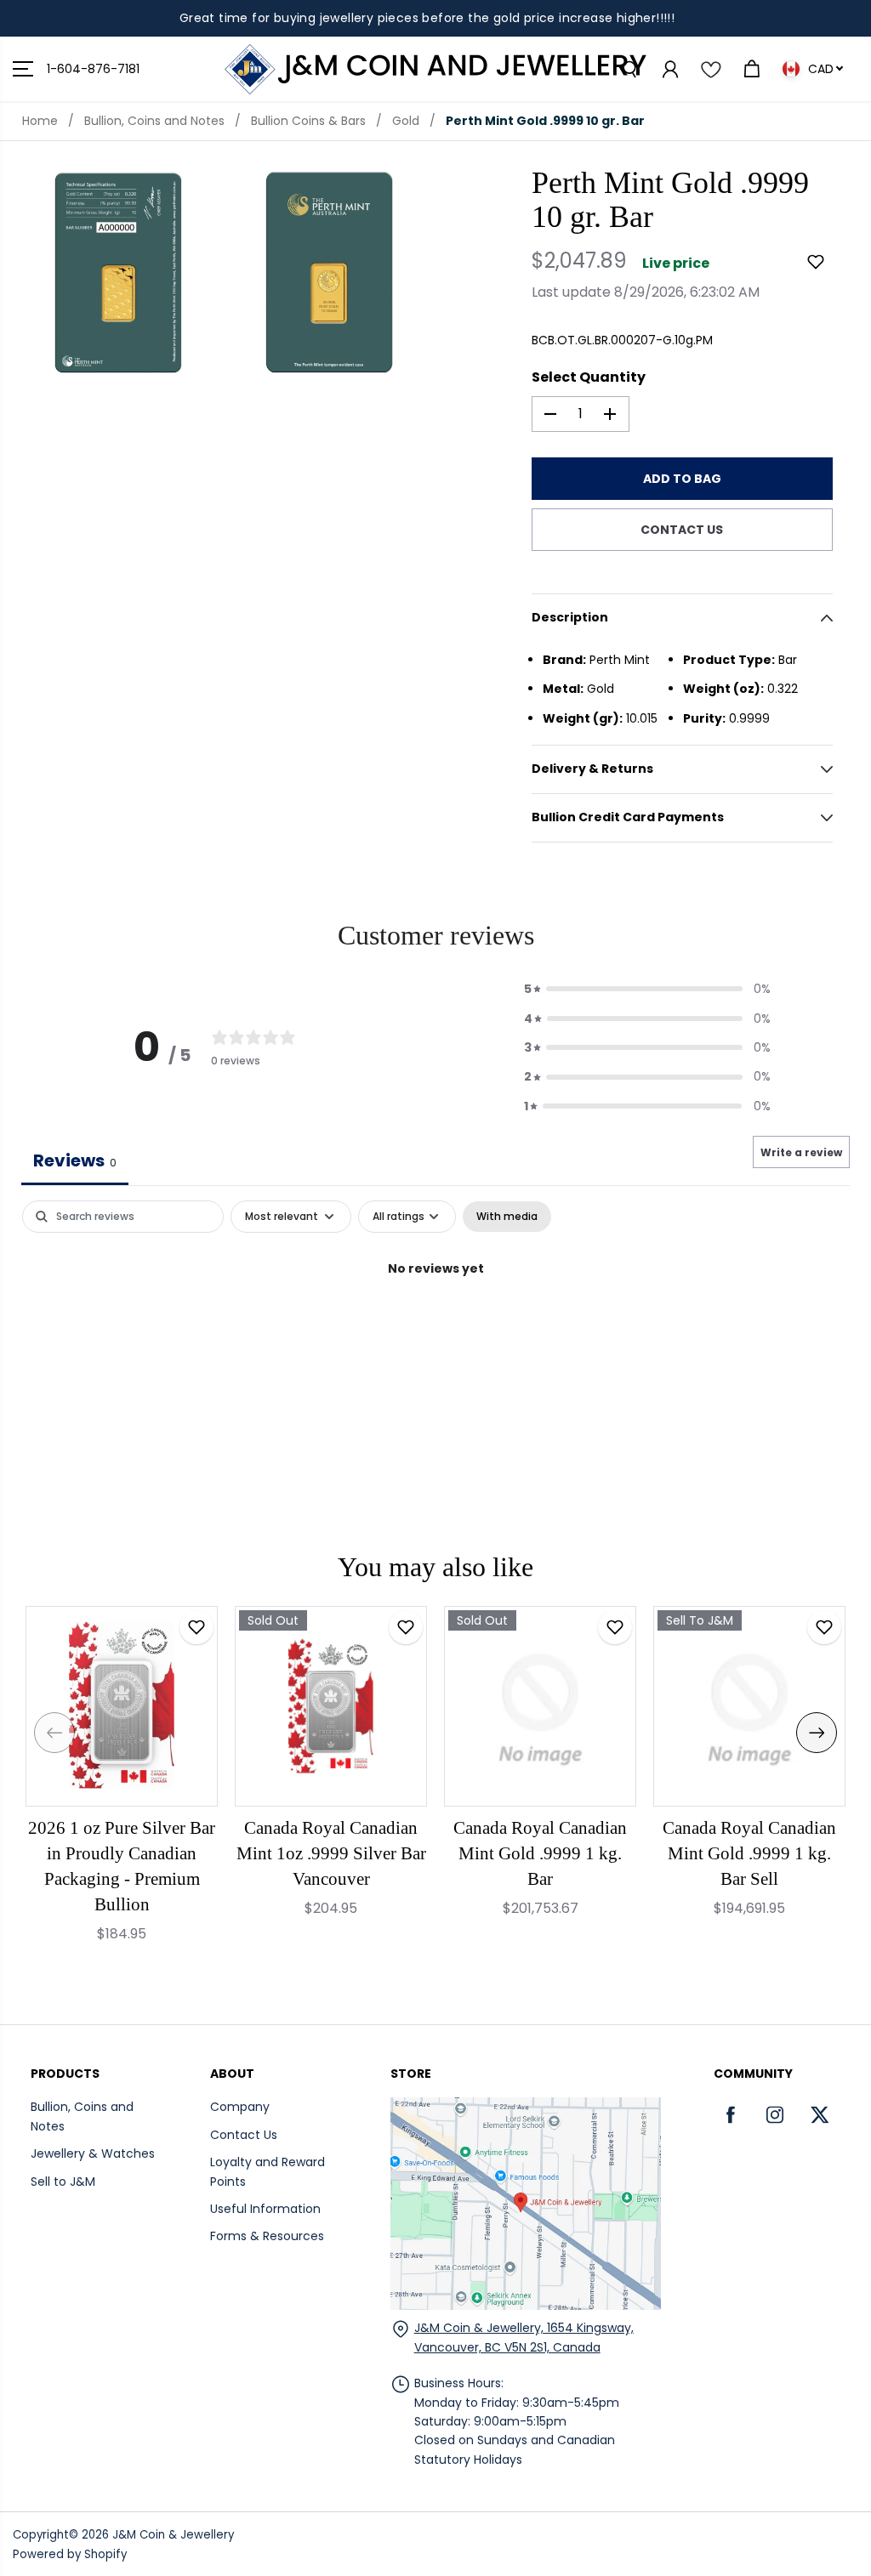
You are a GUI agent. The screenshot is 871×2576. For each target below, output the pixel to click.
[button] (23, 69)
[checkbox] (507, 1217)
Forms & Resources (267, 2236)
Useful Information (265, 2209)
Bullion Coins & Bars (308, 121)
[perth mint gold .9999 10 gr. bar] (118, 272)
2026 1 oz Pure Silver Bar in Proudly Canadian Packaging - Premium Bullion (122, 1866)
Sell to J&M (63, 2182)
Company (240, 2107)
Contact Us (244, 2135)
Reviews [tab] (75, 1160)
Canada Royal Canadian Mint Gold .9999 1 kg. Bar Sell (749, 1853)
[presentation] (54, 1733)
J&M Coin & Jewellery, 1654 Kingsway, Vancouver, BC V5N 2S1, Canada (524, 2337)
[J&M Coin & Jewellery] (435, 69)
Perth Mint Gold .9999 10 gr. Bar (545, 121)
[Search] (629, 69)
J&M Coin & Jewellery (173, 2535)
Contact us (682, 530)
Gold (406, 121)
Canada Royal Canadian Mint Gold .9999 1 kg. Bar (540, 1853)
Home (40, 121)
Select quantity (589, 377)
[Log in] (669, 69)
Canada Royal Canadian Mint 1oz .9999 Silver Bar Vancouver (331, 1853)
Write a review (801, 1152)
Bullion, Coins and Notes (154, 121)
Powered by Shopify (70, 2554)
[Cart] (751, 69)
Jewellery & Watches (93, 2153)
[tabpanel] (435, 1326)
